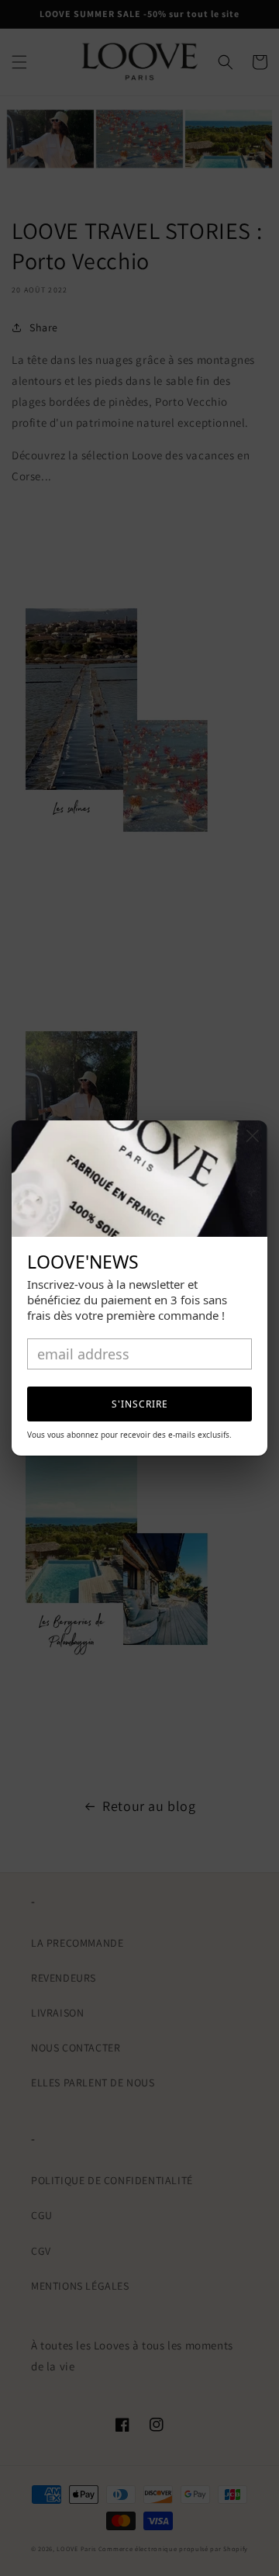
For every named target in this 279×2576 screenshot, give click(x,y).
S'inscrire (140, 1404)
